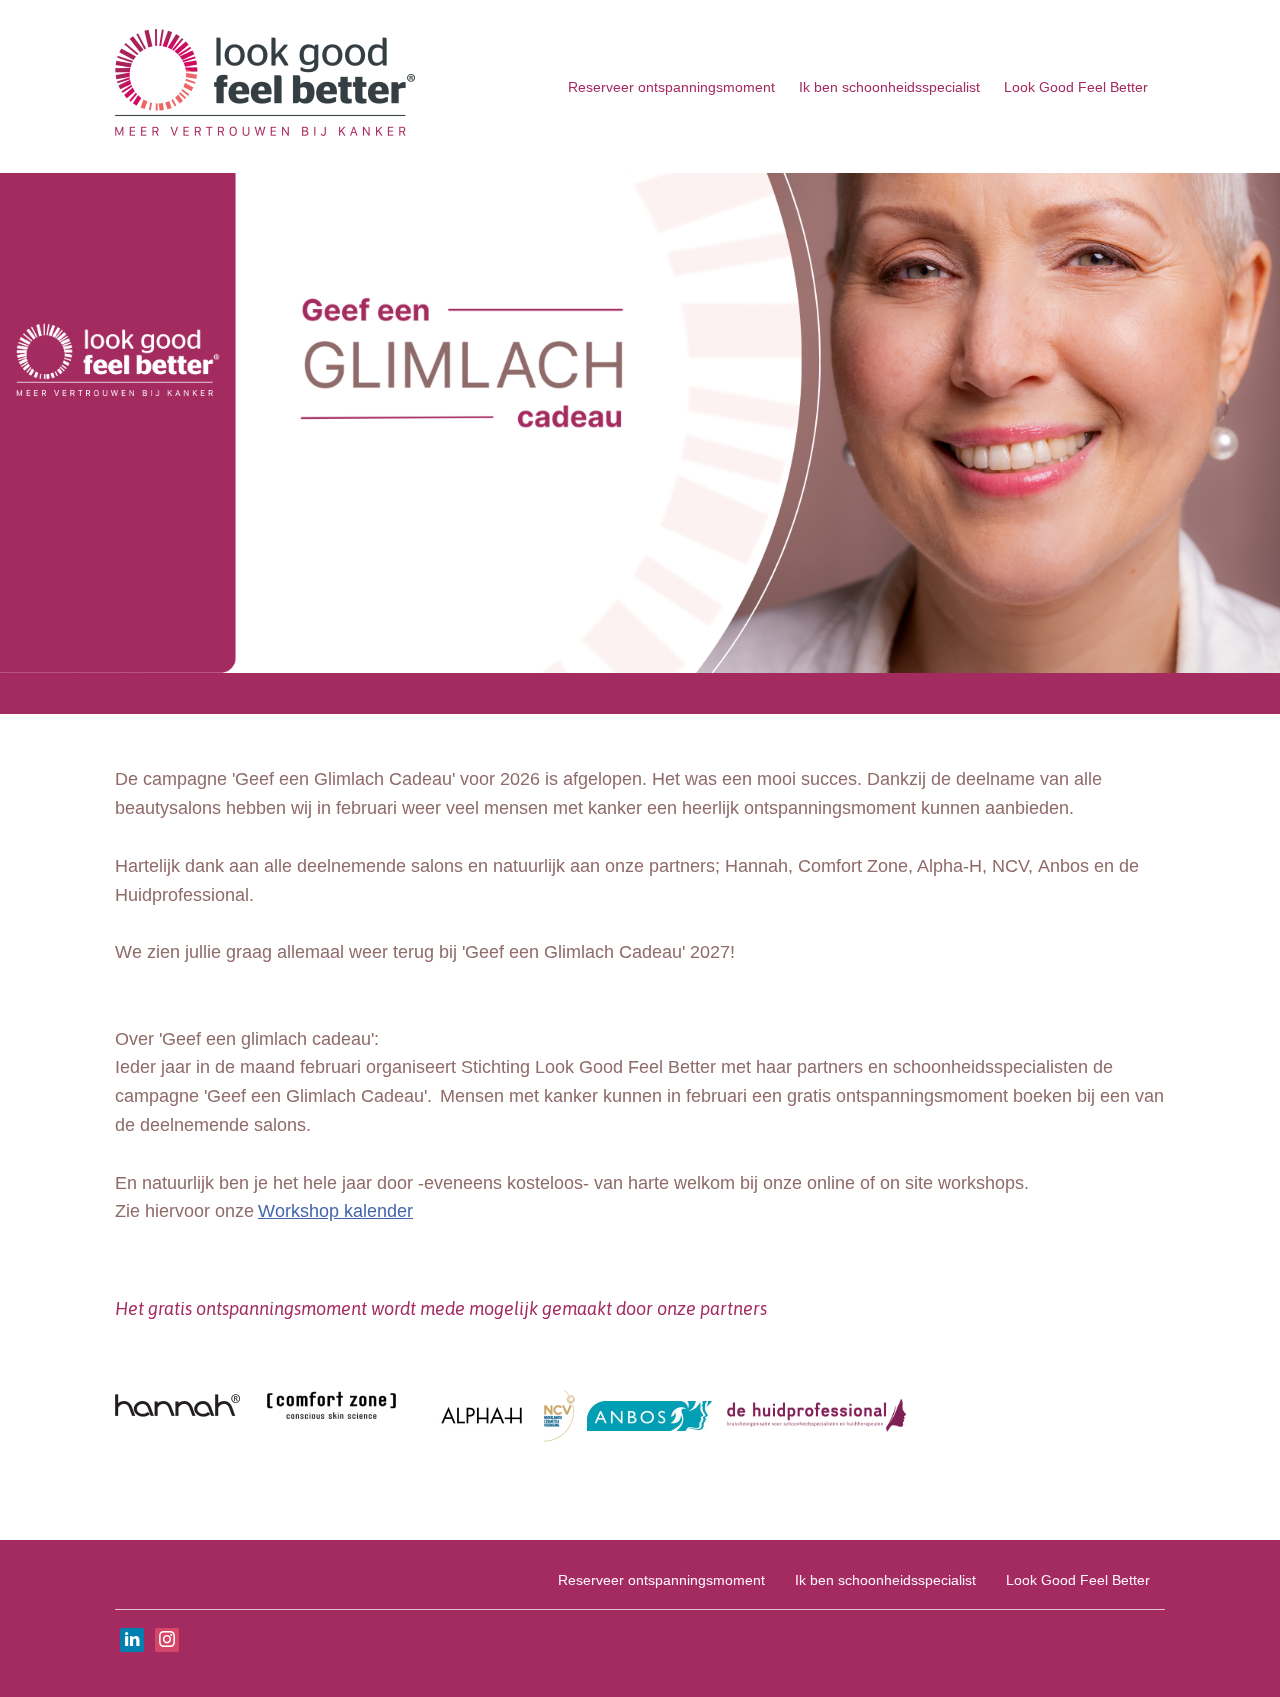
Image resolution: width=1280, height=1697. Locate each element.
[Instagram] (167, 1640)
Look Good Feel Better (1076, 87)
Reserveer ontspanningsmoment (671, 87)
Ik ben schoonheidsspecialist (889, 87)
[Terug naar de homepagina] (265, 86)
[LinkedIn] (132, 1640)
